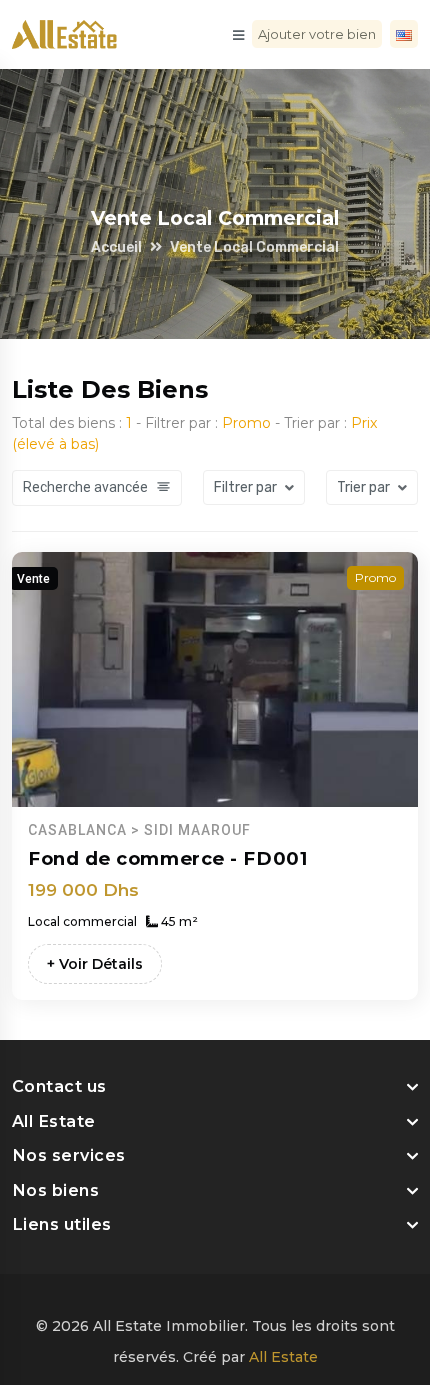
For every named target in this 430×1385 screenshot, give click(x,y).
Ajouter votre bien (317, 34)
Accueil (116, 247)
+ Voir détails (95, 964)
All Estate (283, 1357)
